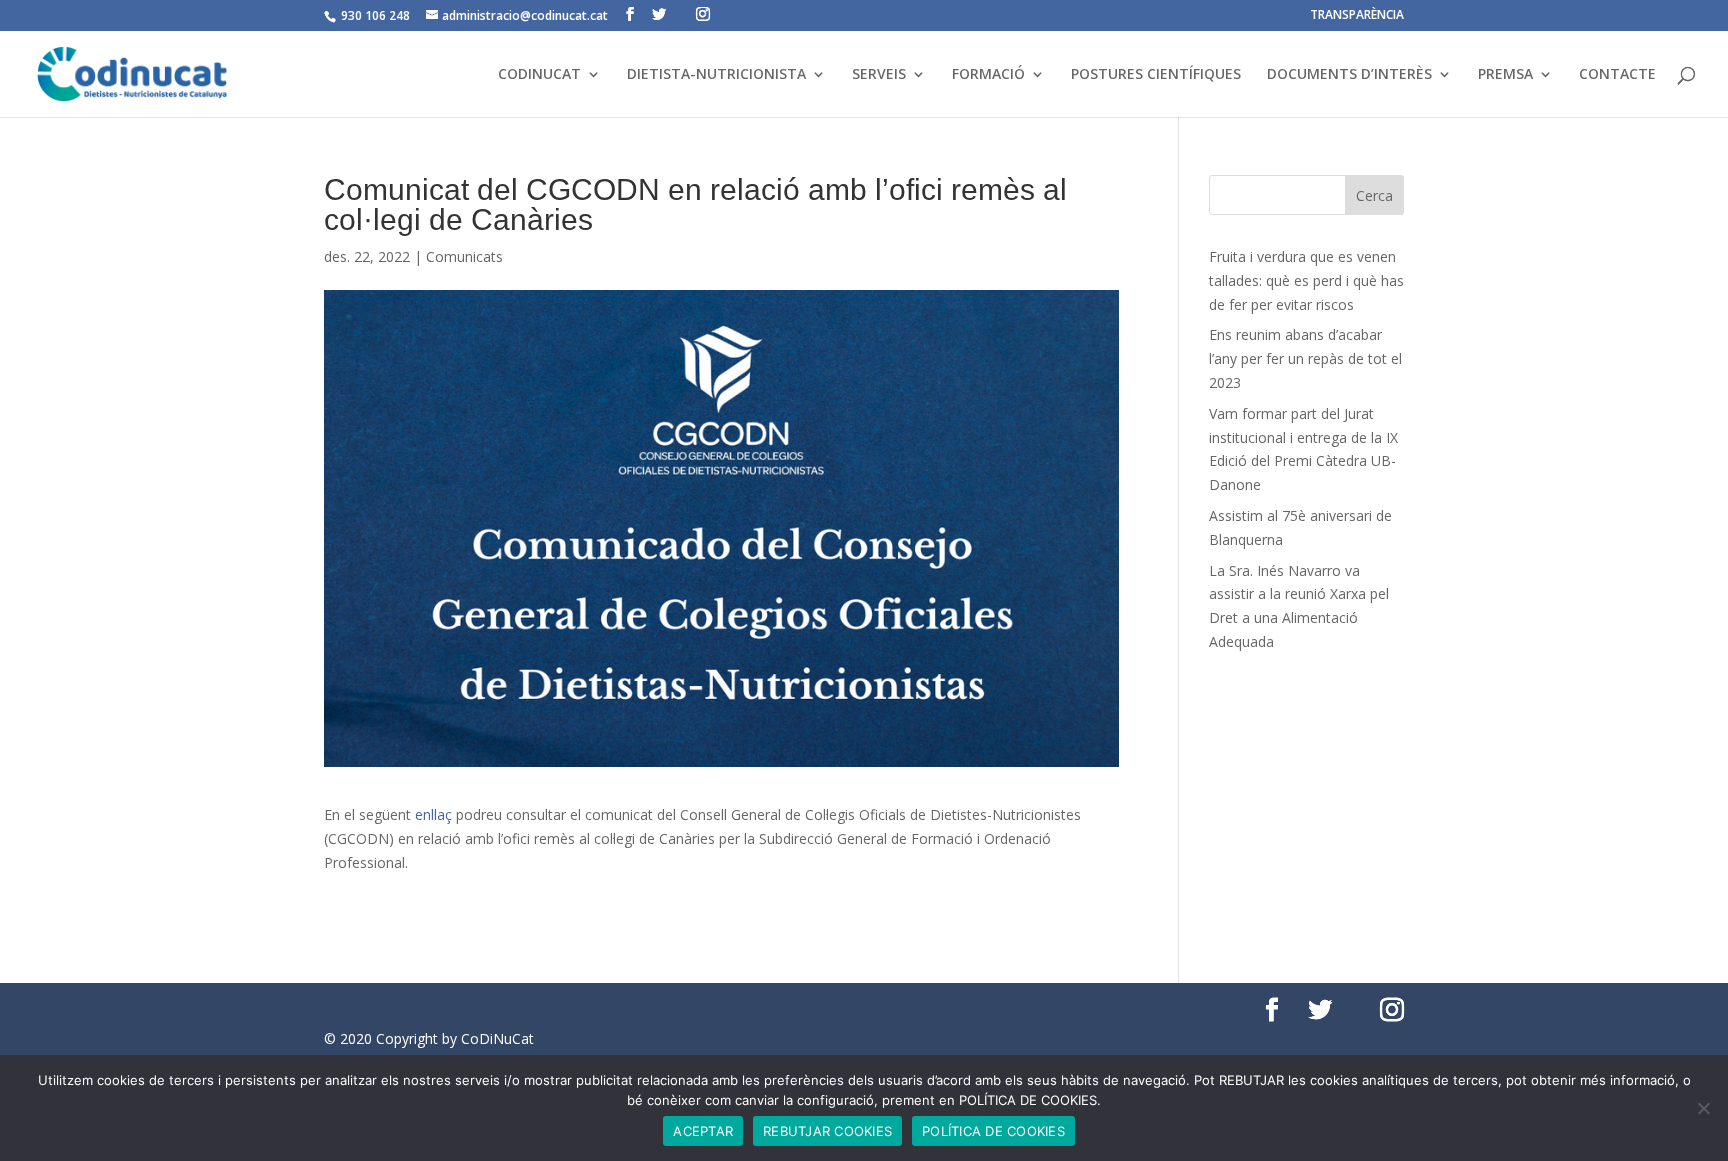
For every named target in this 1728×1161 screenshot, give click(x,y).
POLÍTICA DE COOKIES (993, 1131)
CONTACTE (1617, 75)
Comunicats (464, 256)
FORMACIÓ (988, 75)
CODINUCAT (539, 75)
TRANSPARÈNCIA (1357, 16)
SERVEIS (879, 75)
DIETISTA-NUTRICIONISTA (716, 75)
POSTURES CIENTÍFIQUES (1156, 75)
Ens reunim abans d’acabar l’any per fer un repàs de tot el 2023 (1305, 358)
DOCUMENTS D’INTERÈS (1349, 75)
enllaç (433, 814)
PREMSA (1505, 75)
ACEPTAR (703, 1131)
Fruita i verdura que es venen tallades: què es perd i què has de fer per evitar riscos (1306, 280)
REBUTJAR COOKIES (827, 1131)
